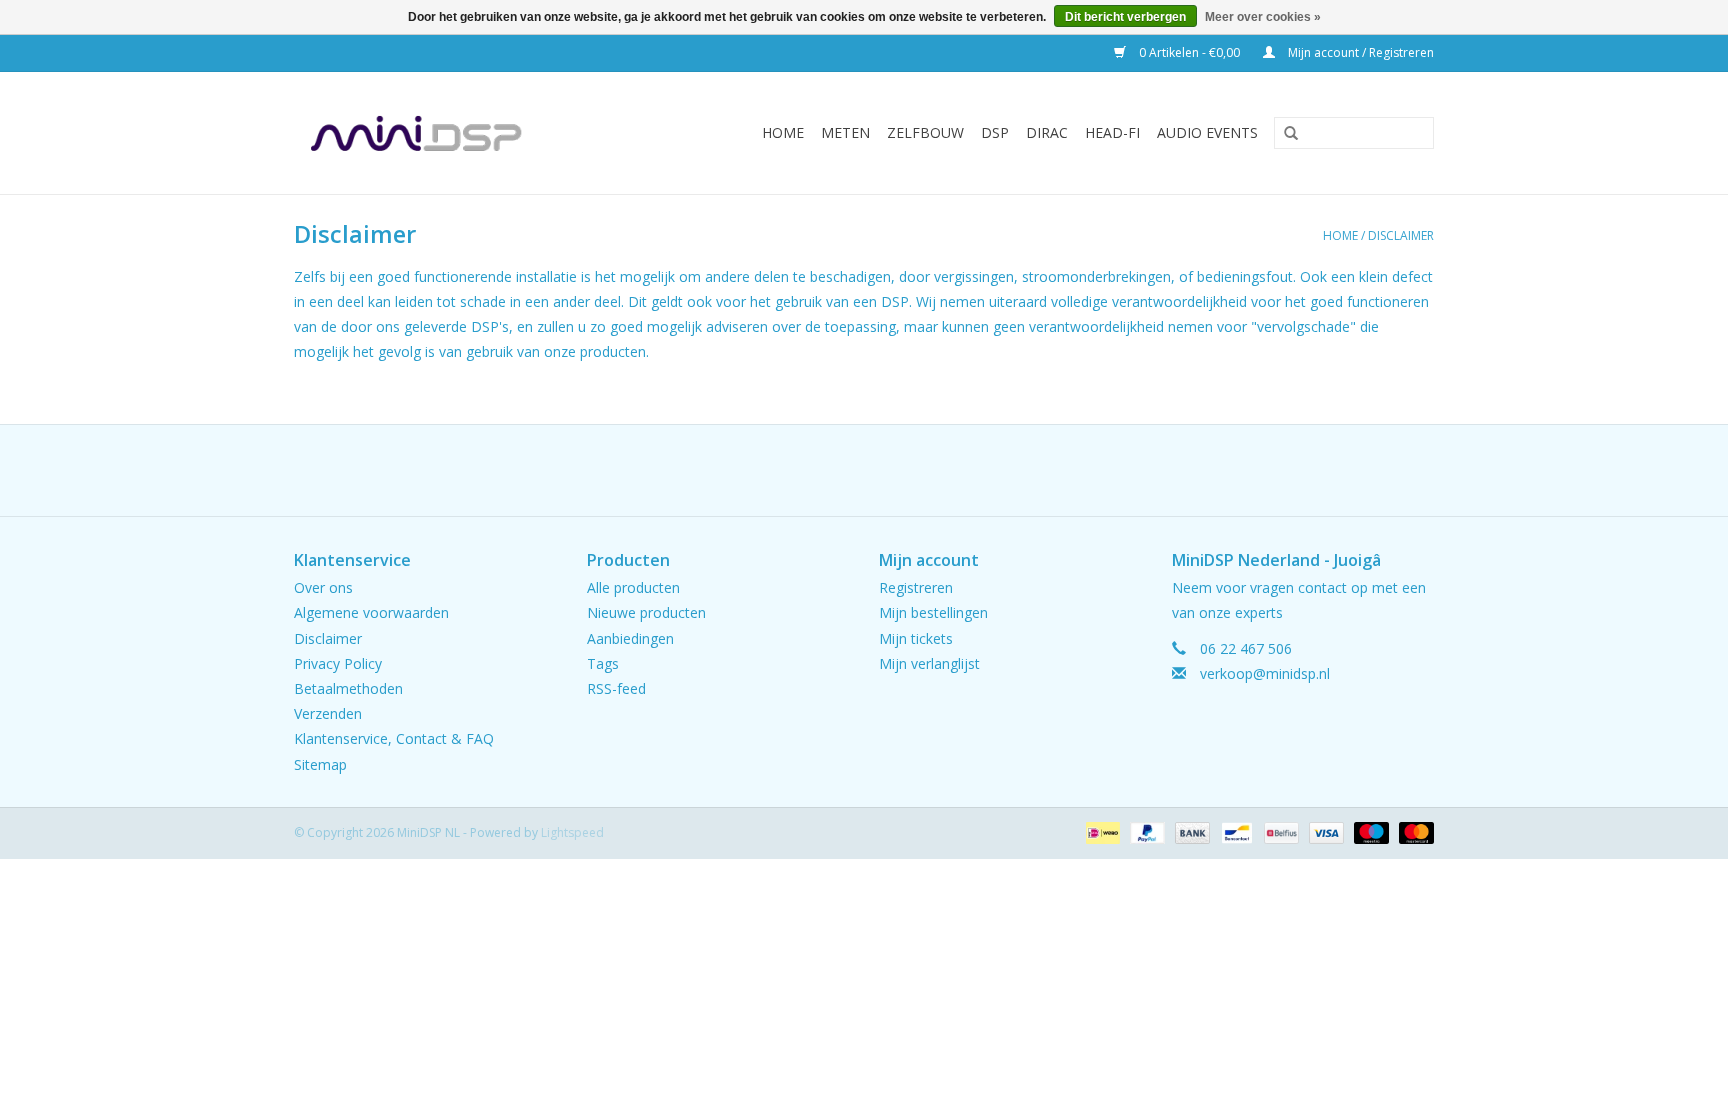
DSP (995, 132)
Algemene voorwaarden (371, 612)
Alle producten (633, 587)
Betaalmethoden (348, 688)
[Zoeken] (1284, 134)
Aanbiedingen (630, 638)
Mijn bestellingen (933, 612)
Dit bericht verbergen (1125, 17)
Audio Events (1207, 132)
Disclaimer (1401, 235)
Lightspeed (572, 832)
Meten (845, 132)
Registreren (916, 587)
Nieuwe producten (646, 612)
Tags (603, 663)
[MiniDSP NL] (445, 133)
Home (783, 132)
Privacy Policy (338, 663)
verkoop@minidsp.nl (1265, 673)
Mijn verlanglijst (929, 663)
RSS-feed (616, 688)
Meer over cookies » (1263, 17)
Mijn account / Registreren (1359, 52)
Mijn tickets (916, 638)
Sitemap (320, 764)
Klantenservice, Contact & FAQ (394, 738)
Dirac (1047, 132)
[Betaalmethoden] (1101, 831)
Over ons (323, 587)
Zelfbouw (925, 132)
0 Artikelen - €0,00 (1189, 52)
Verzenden (328, 713)
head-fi (1112, 132)
